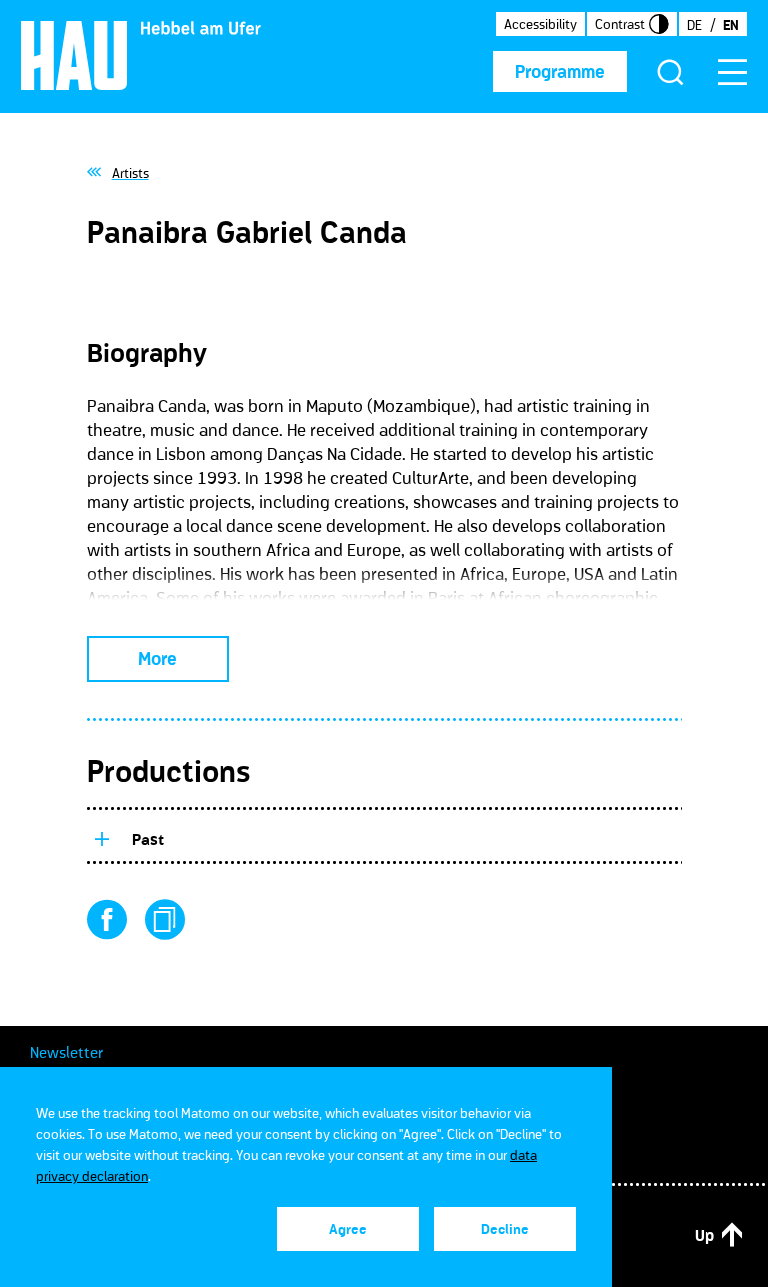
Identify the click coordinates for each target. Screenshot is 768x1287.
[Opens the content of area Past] (101, 836)
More (157, 659)
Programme (560, 72)
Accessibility (540, 24)
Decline (505, 1229)
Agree (348, 1229)
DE (694, 25)
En (731, 25)
